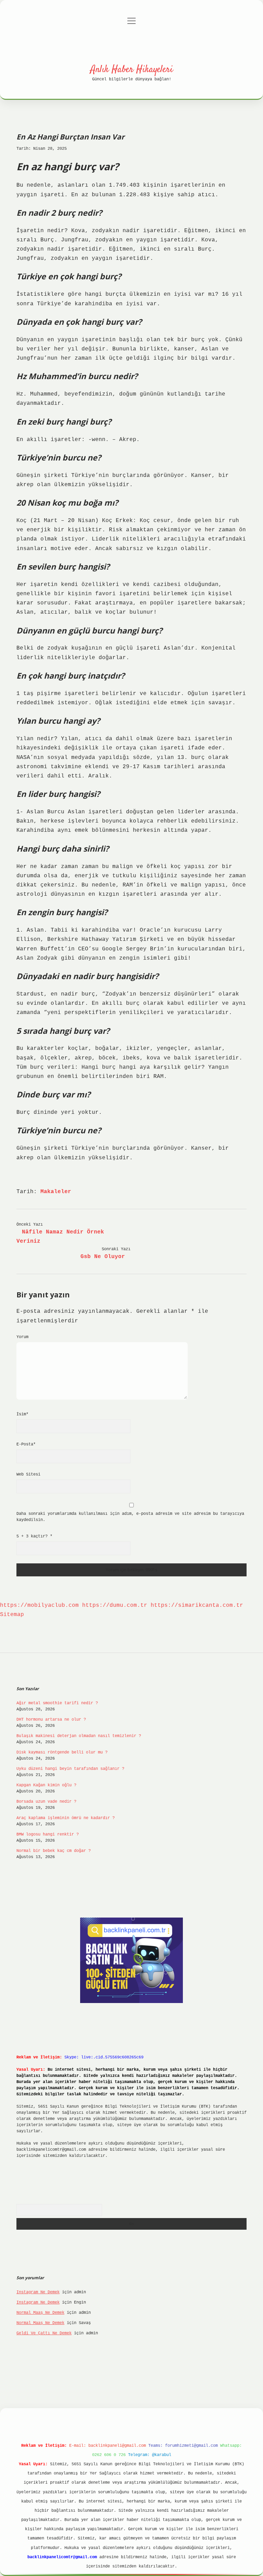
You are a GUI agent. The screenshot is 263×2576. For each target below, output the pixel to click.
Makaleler (56, 1192)
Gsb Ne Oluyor (103, 1257)
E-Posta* (26, 1444)
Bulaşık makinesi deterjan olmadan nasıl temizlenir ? (79, 1736)
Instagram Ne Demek (38, 2292)
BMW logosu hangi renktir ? (48, 1834)
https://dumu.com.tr (115, 1605)
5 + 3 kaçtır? (34, 1536)
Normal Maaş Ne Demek (40, 2313)
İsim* (22, 1414)
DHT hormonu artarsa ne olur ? (51, 1720)
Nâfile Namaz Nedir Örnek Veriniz (60, 1237)
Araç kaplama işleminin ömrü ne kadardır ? (66, 1818)
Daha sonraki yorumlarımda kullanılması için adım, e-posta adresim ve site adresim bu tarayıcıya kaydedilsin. (130, 1517)
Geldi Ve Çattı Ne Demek (44, 2333)
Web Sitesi (28, 1474)
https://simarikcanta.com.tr (197, 1605)
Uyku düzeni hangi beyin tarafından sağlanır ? (70, 1769)
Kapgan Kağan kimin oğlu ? (46, 1785)
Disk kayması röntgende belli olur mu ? (62, 1752)
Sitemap (12, 1615)
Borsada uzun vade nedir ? (46, 1802)
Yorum (22, 1337)
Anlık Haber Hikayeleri (132, 70)
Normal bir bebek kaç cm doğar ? (54, 1851)
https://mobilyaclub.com (39, 1605)
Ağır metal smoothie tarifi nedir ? (57, 1703)
